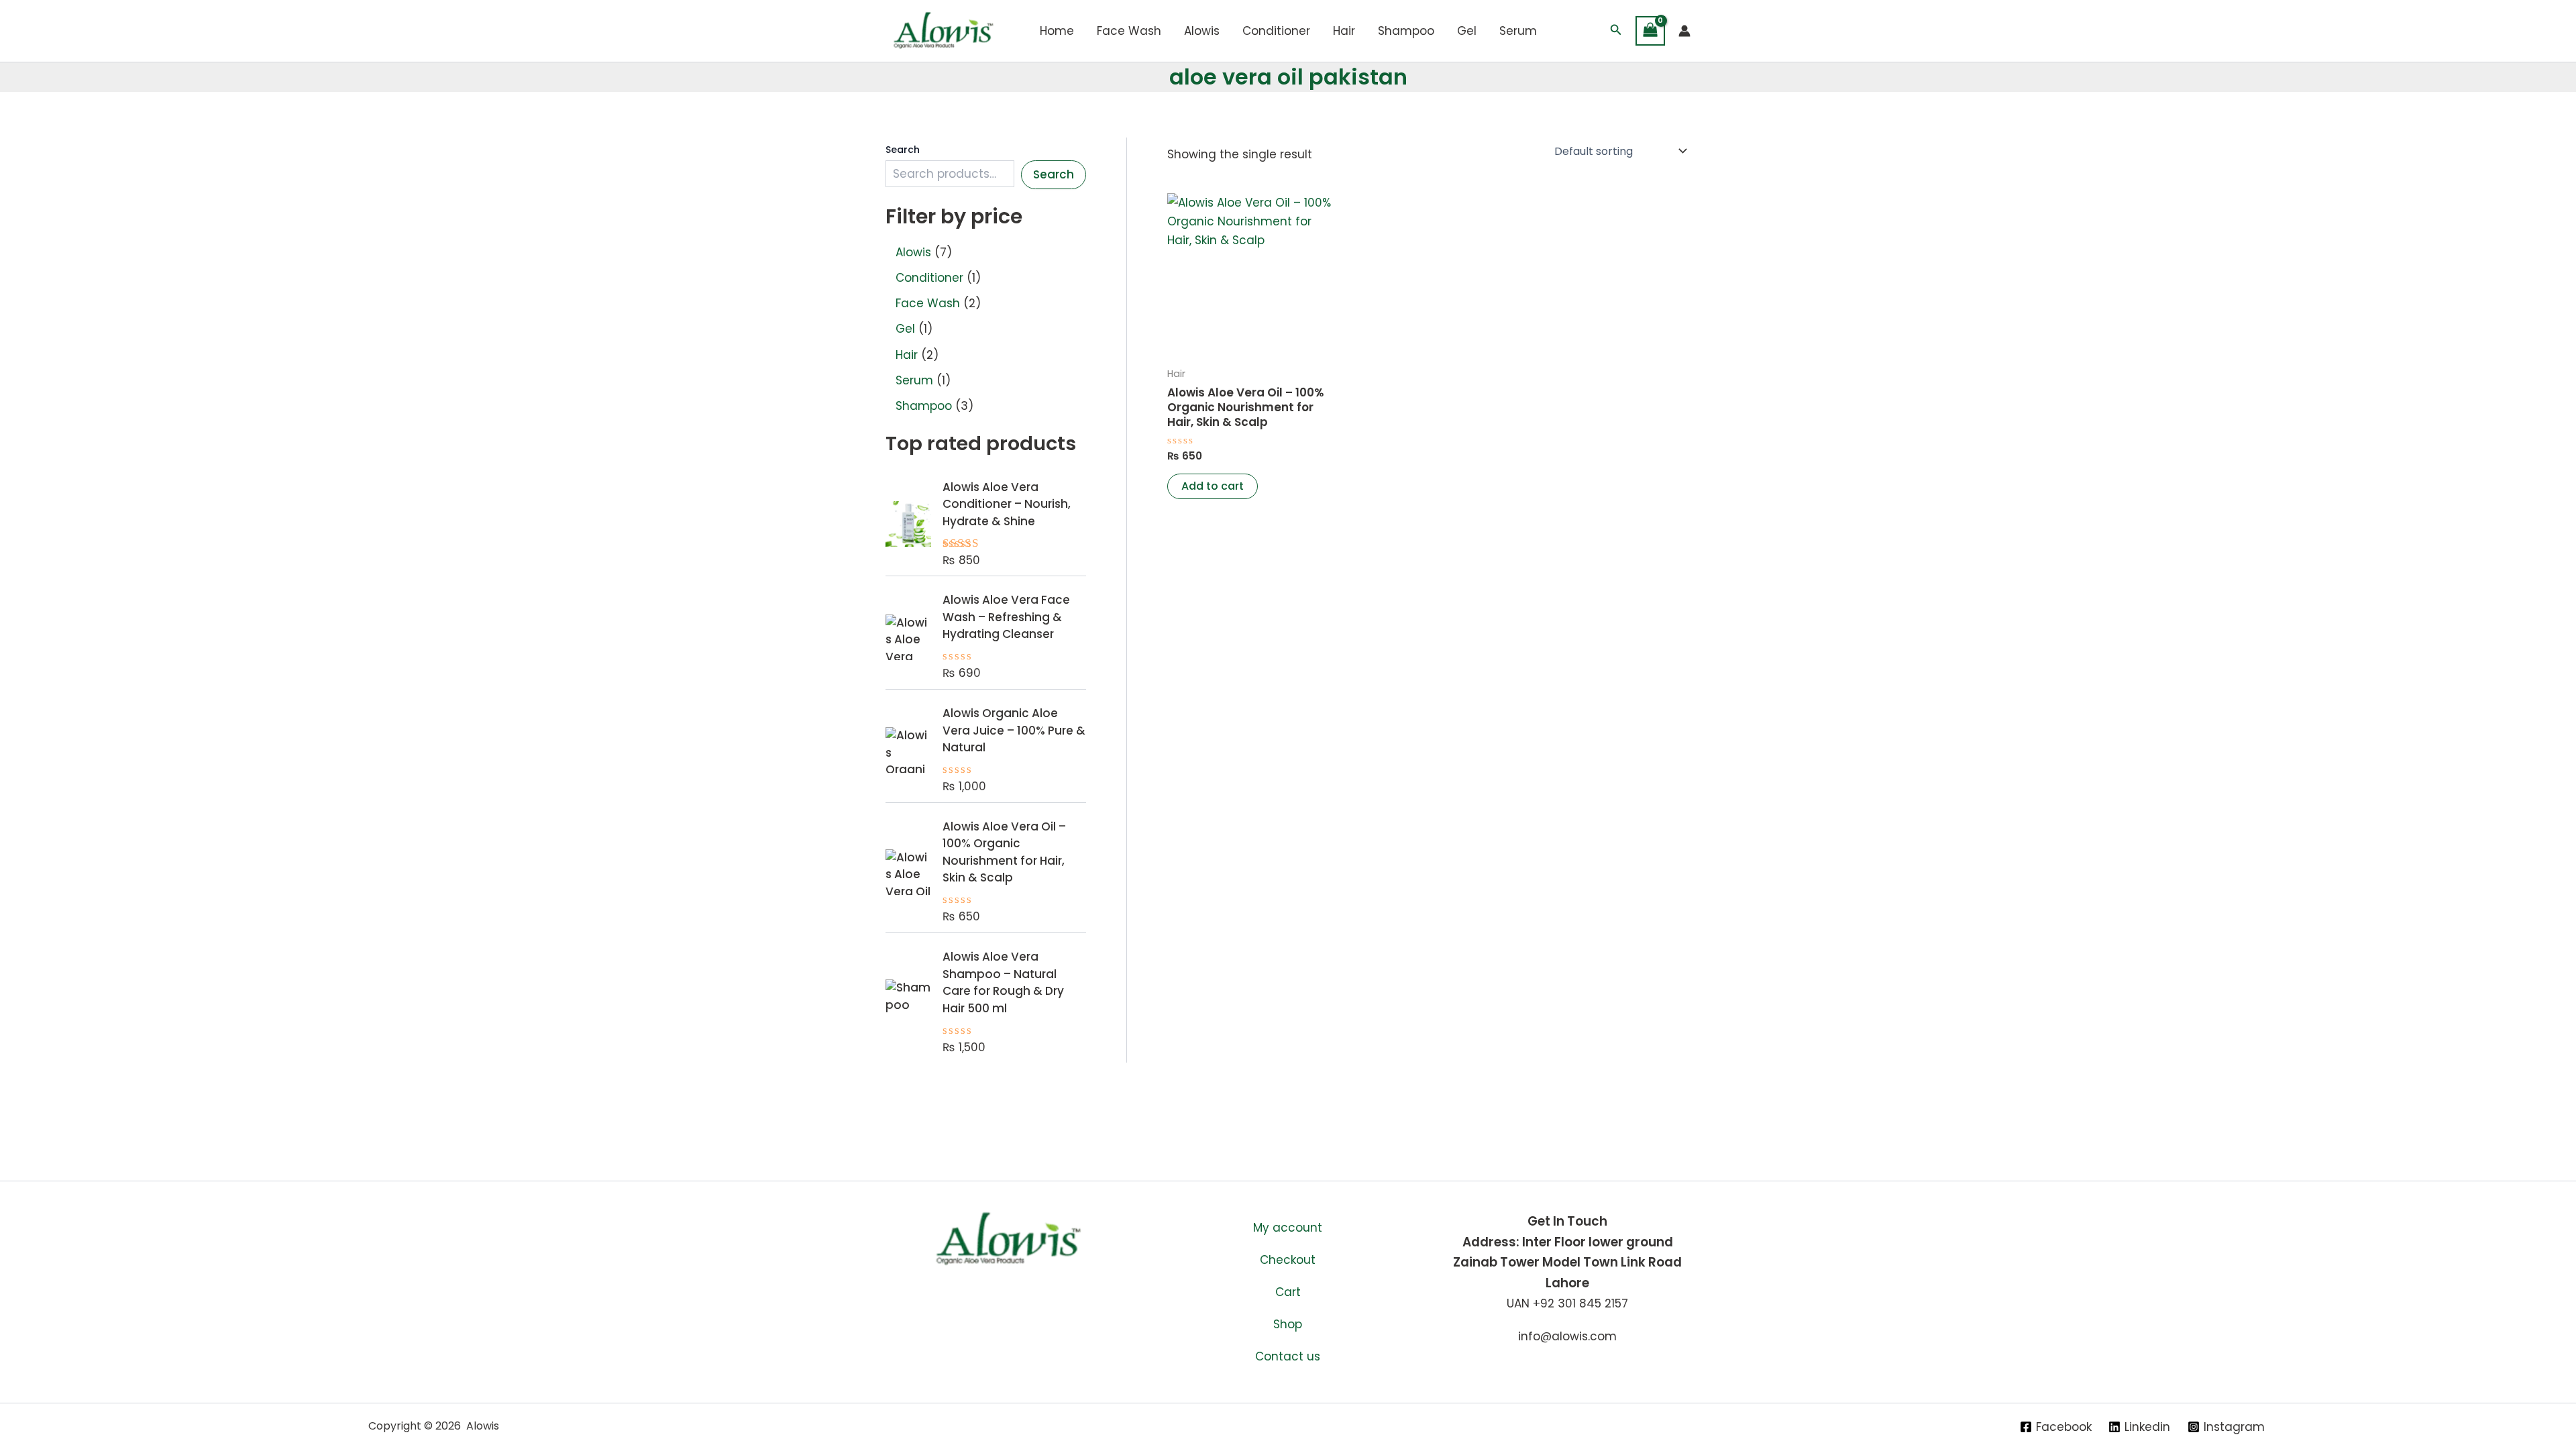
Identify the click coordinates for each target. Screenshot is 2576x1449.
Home (1057, 31)
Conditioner (1276, 31)
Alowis (1202, 31)
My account (1288, 1228)
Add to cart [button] (1213, 486)
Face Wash (1129, 31)
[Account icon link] (1684, 31)
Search (903, 150)
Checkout (1288, 1260)
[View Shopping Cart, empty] (1650, 31)
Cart (1288, 1292)
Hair (1344, 31)
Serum (1518, 31)
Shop (1288, 1324)
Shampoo (1406, 31)
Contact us (1288, 1356)
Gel (1467, 31)
